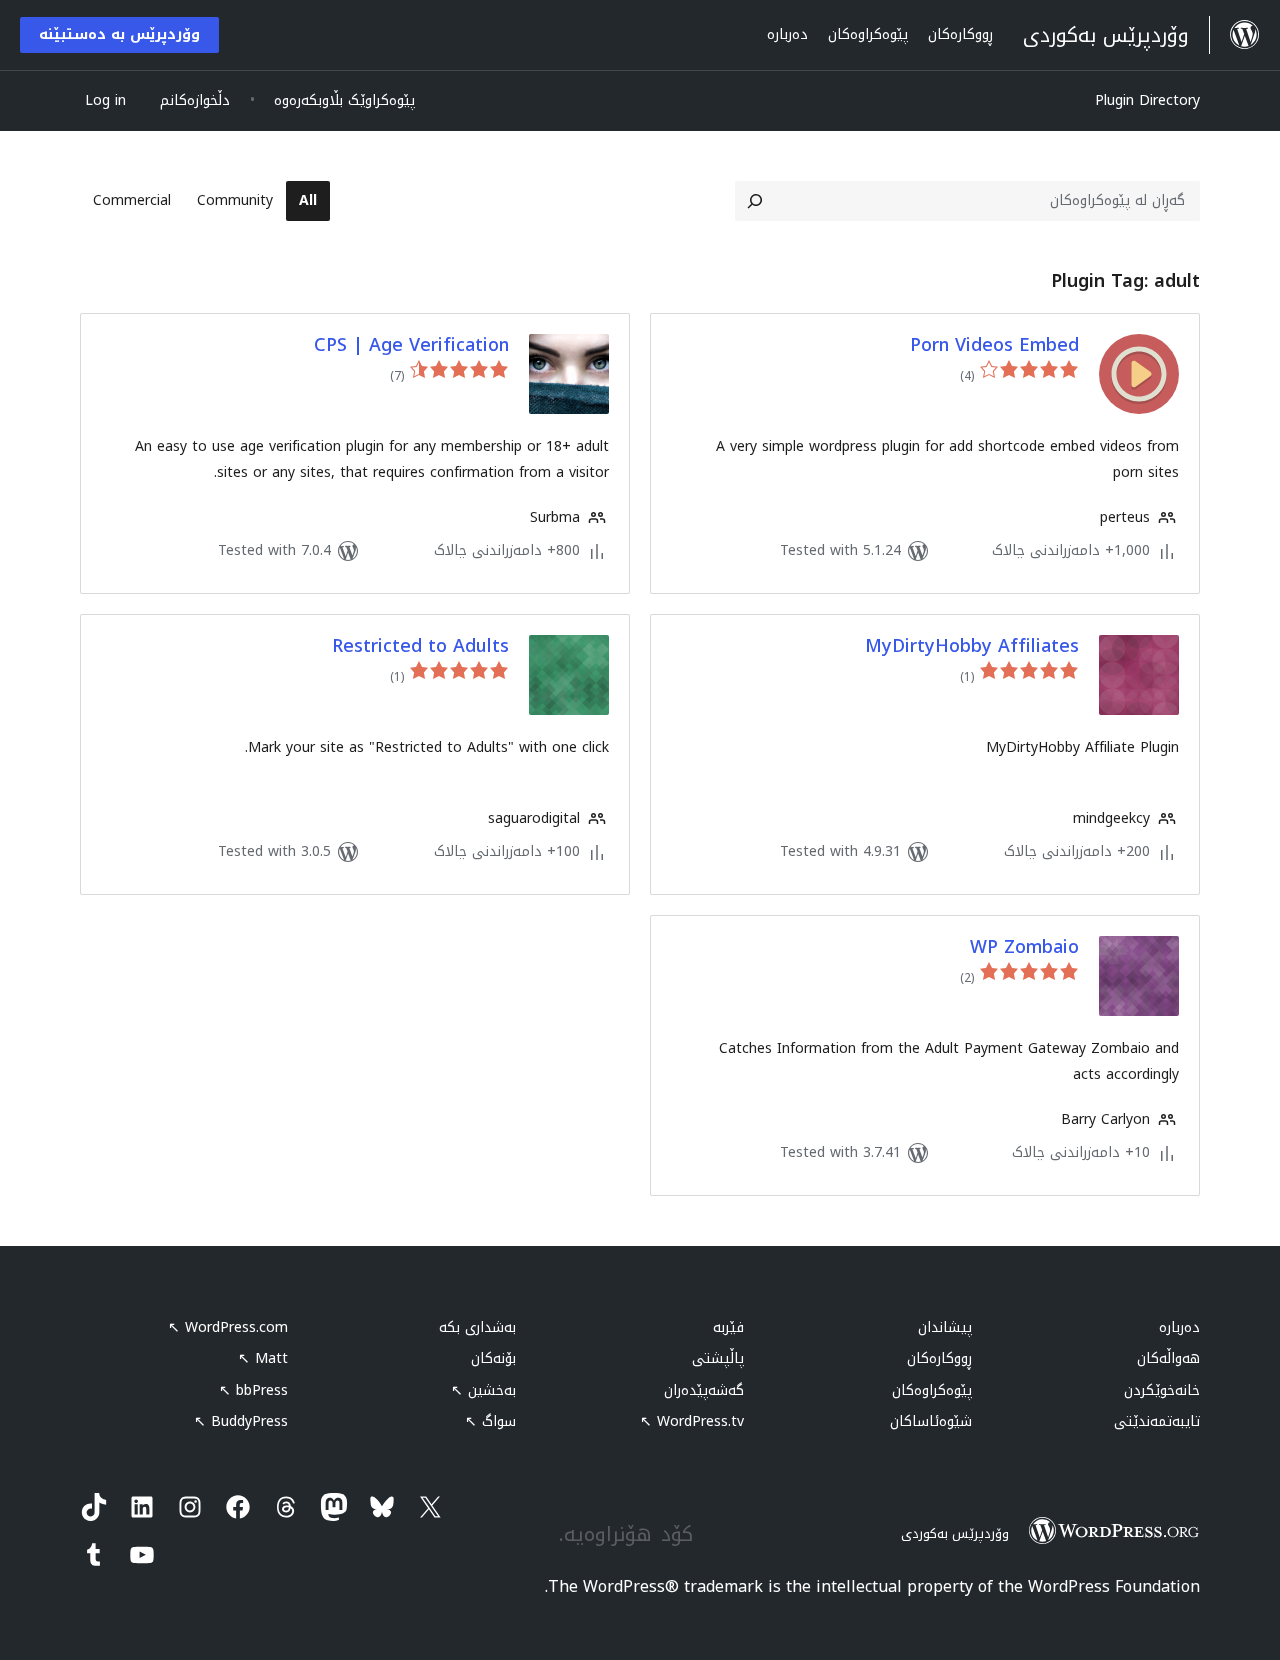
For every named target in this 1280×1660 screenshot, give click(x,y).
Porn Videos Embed (994, 345)
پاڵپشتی (718, 1358)
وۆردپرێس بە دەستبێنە (119, 34)
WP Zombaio (1024, 947)
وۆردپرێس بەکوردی (955, 1533)
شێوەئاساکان (931, 1421)
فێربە (728, 1327)
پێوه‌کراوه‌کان (932, 1390)
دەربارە (1179, 1327)
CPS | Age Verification (411, 345)
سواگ (490, 1421)
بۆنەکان (493, 1358)
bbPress (253, 1390)
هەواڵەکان (1168, 1358)
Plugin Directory (1147, 100)
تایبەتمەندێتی (1157, 1421)
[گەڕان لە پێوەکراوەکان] (755, 201)
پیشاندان (945, 1327)
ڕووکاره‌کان (939, 1358)
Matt (263, 1358)
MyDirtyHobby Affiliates (972, 646)
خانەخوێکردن (1162, 1390)
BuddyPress (241, 1421)
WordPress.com (228, 1327)
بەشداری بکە (477, 1327)
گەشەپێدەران (704, 1390)
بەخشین (483, 1390)
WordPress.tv (692, 1421)
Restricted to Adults (420, 646)
